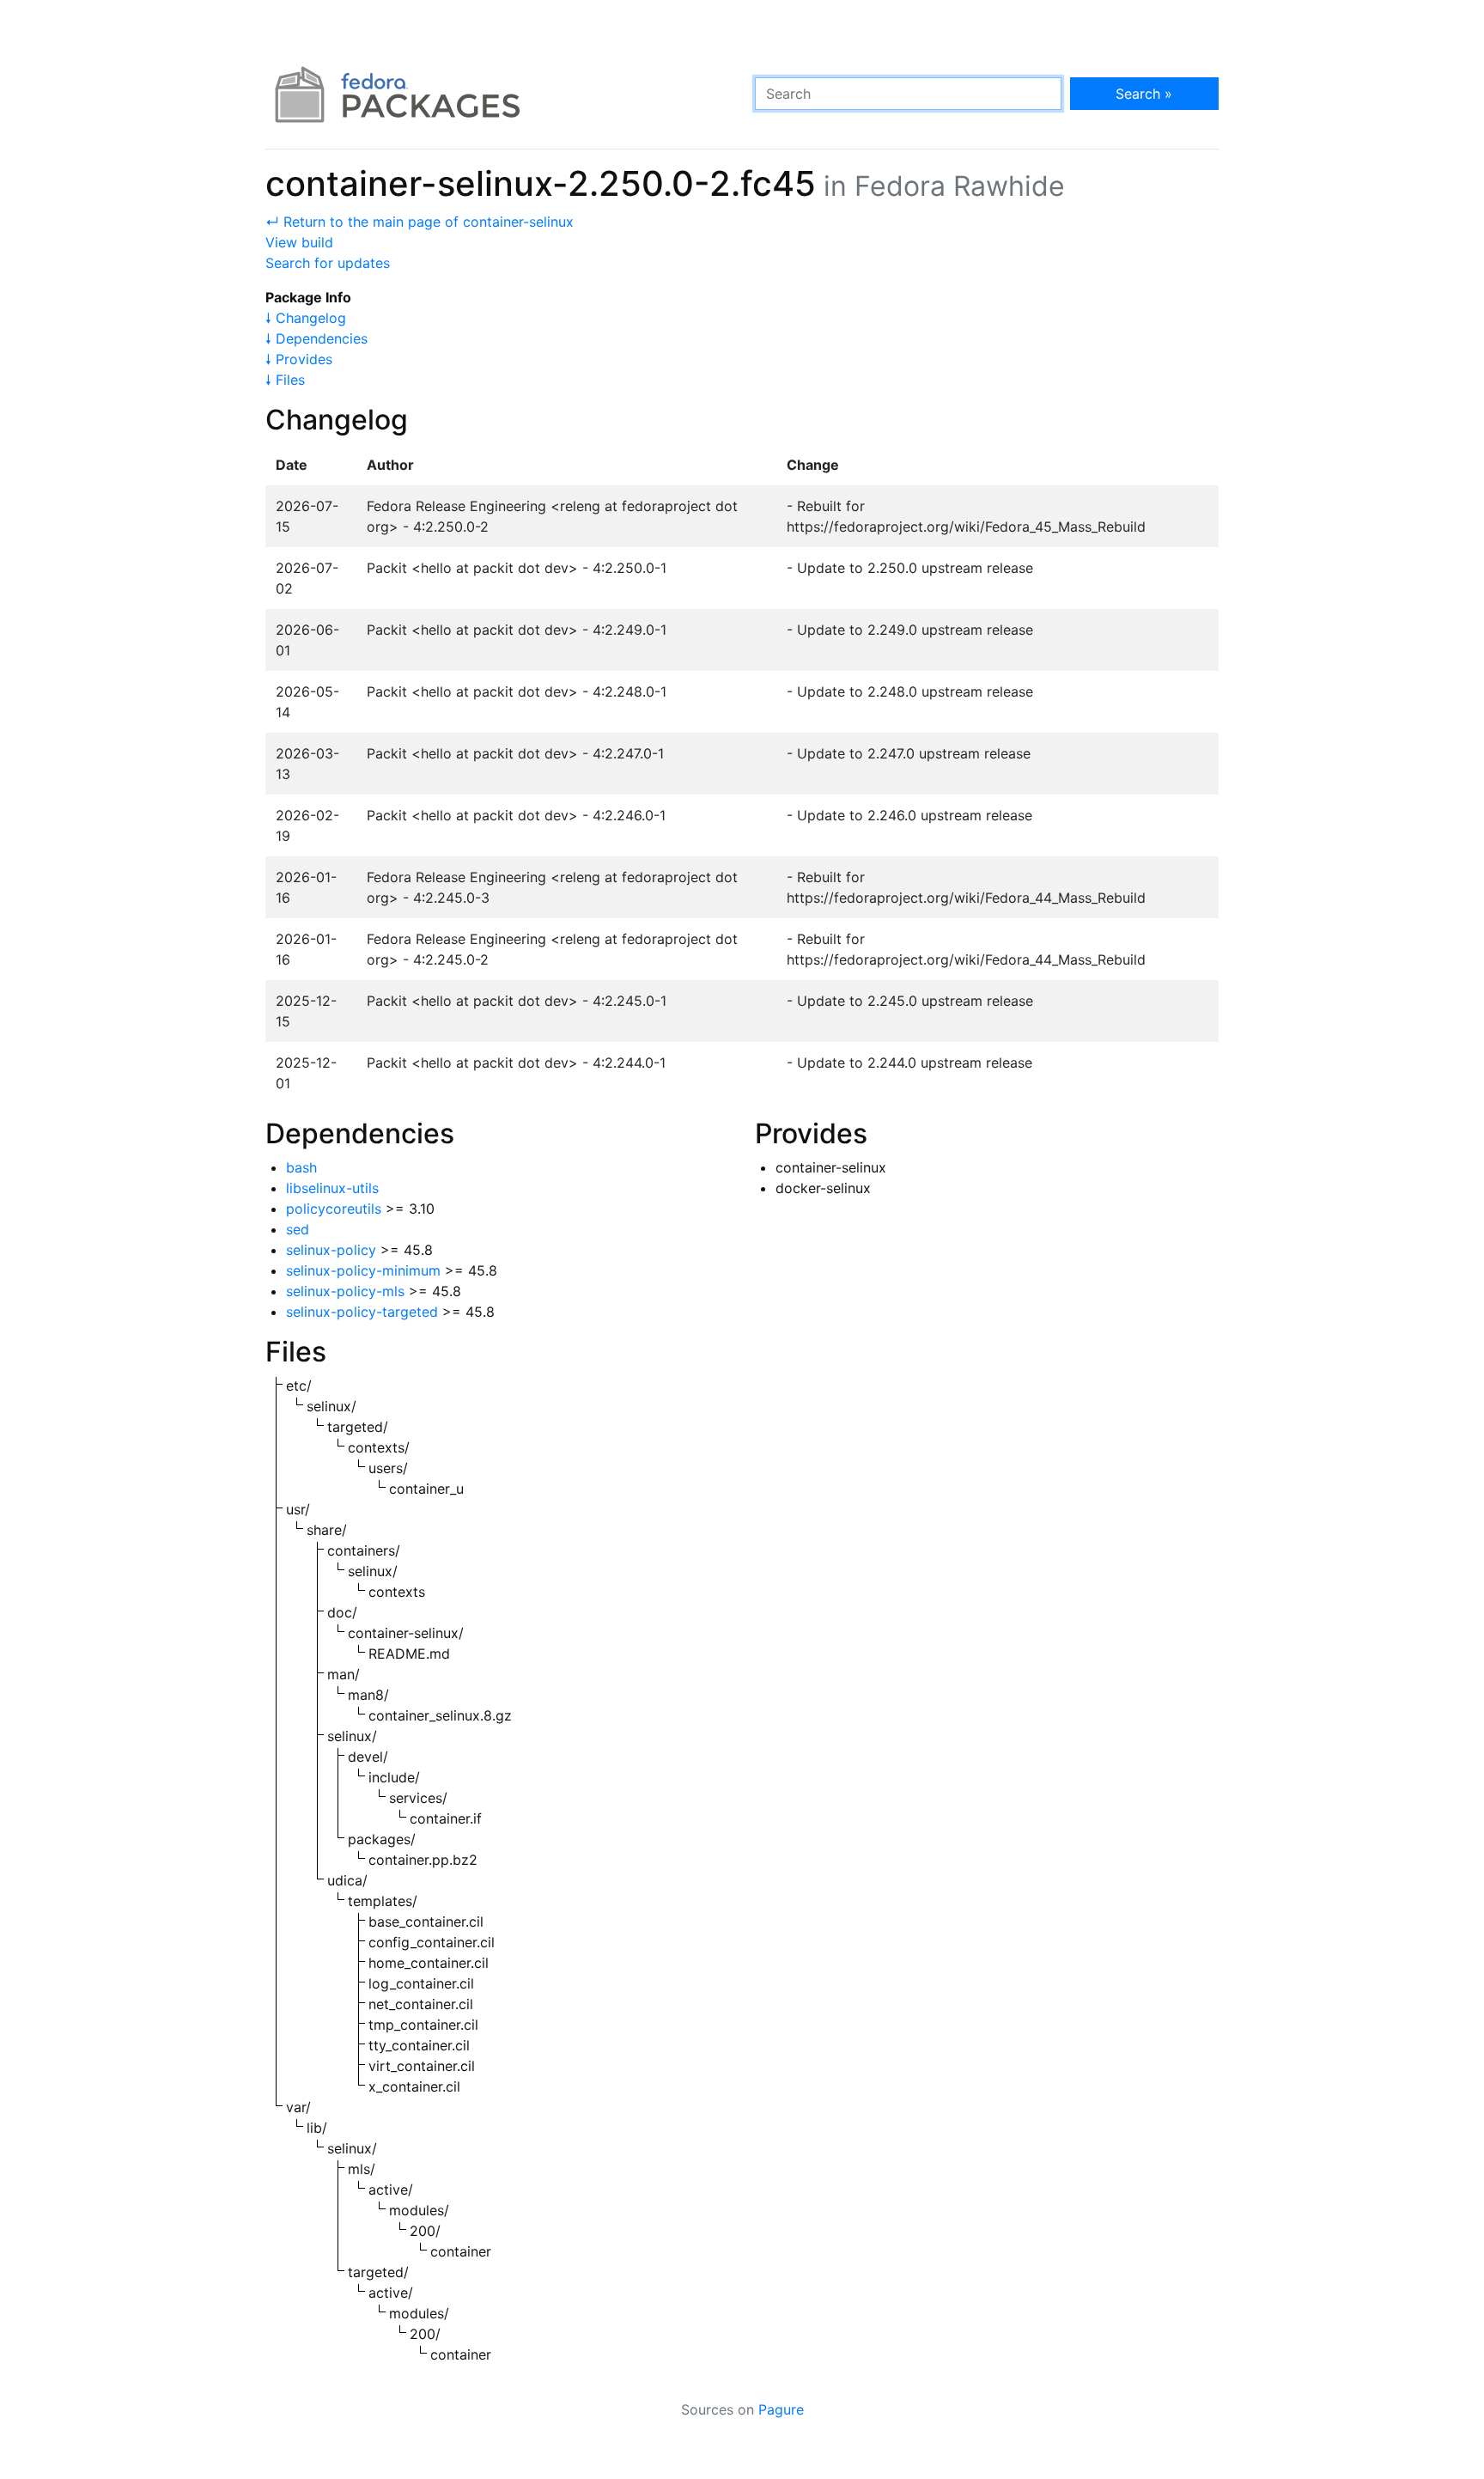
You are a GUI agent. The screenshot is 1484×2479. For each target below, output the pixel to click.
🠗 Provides (299, 359)
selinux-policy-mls (345, 1291)
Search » (1144, 94)
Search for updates (328, 263)
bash (301, 1167)
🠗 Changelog (306, 318)
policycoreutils (334, 1209)
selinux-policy (331, 1250)
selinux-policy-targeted (362, 1312)
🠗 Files (285, 380)
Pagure (781, 2409)
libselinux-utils (332, 1188)
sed (298, 1229)
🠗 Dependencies (316, 338)
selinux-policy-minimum (363, 1270)
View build (299, 242)
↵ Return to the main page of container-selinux (420, 222)
